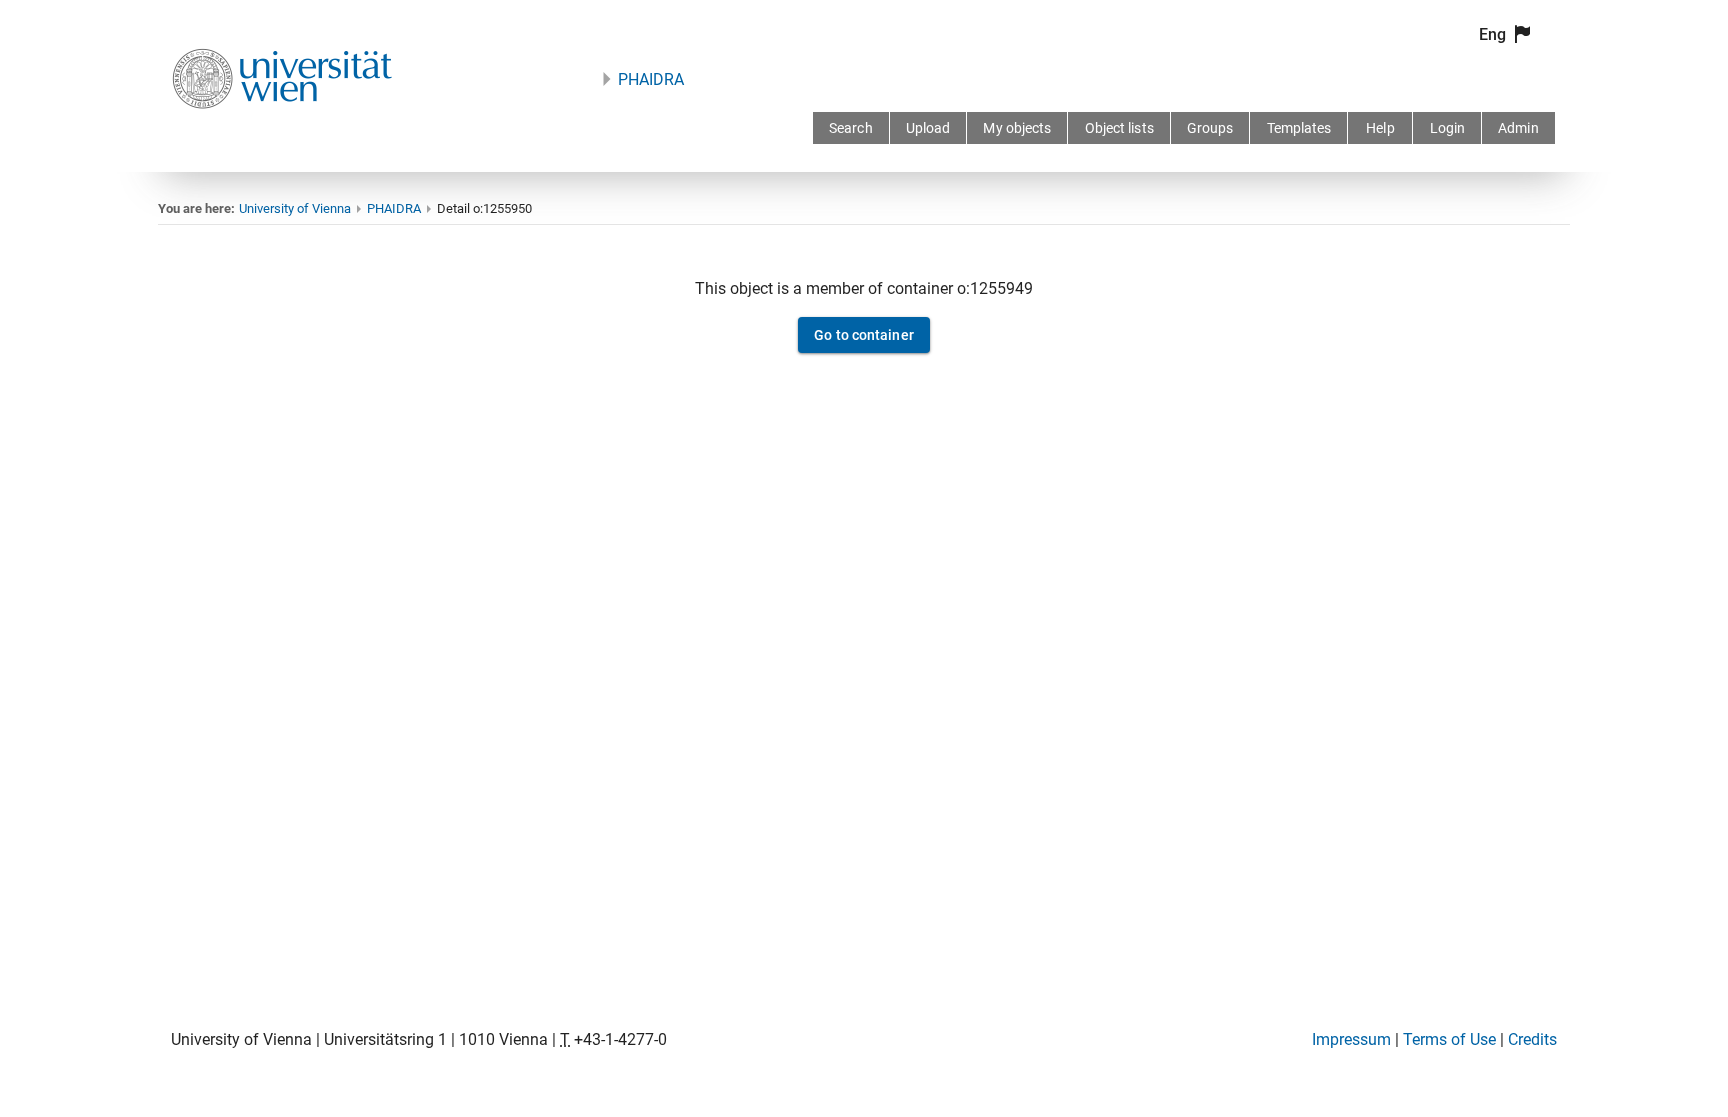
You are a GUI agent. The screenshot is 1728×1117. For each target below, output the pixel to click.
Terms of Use (1449, 1039)
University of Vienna (295, 208)
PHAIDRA (651, 79)
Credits (1532, 1039)
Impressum (1351, 1039)
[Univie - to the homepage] (282, 135)
